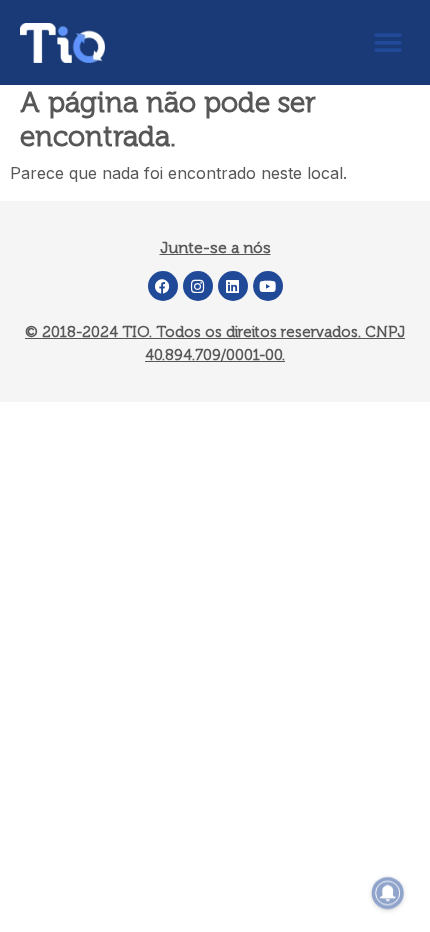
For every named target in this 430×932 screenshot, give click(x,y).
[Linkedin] (233, 286)
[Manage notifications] (388, 893)
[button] (387, 42)
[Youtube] (268, 286)
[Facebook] (163, 286)
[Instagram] (198, 286)
